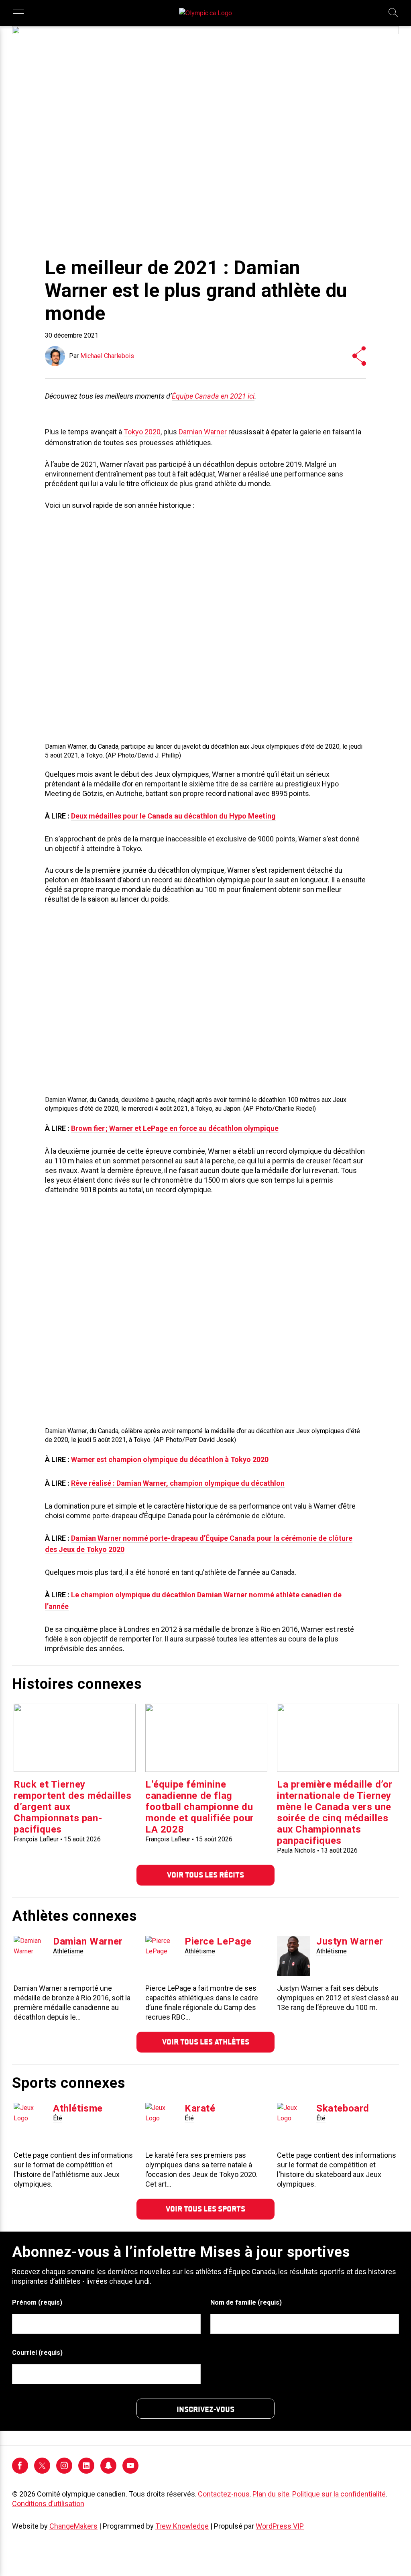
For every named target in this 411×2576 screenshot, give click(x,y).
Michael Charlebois (107, 356)
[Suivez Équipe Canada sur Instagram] (64, 2471)
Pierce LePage (218, 1941)
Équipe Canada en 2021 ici (213, 396)
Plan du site (271, 2494)
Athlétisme (68, 1951)
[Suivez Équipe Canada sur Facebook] (20, 2471)
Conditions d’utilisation (48, 2504)
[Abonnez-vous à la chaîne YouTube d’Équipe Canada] (130, 2471)
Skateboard (343, 2108)
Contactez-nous (224, 2494)
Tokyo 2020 (142, 432)
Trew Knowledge (182, 2526)
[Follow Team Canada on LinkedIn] (86, 2471)
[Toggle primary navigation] (18, 13)
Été (58, 2118)
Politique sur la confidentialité (339, 2494)
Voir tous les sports (205, 2209)
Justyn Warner (350, 1941)
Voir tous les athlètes (206, 2042)
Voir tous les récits (205, 1875)
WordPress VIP (280, 2526)
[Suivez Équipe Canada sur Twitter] (42, 2471)
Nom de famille (246, 2302)
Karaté (200, 2108)
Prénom (37, 2302)
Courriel (37, 2353)
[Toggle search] (394, 13)
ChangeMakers (73, 2526)
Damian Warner (203, 432)
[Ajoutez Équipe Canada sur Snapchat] (108, 2471)
